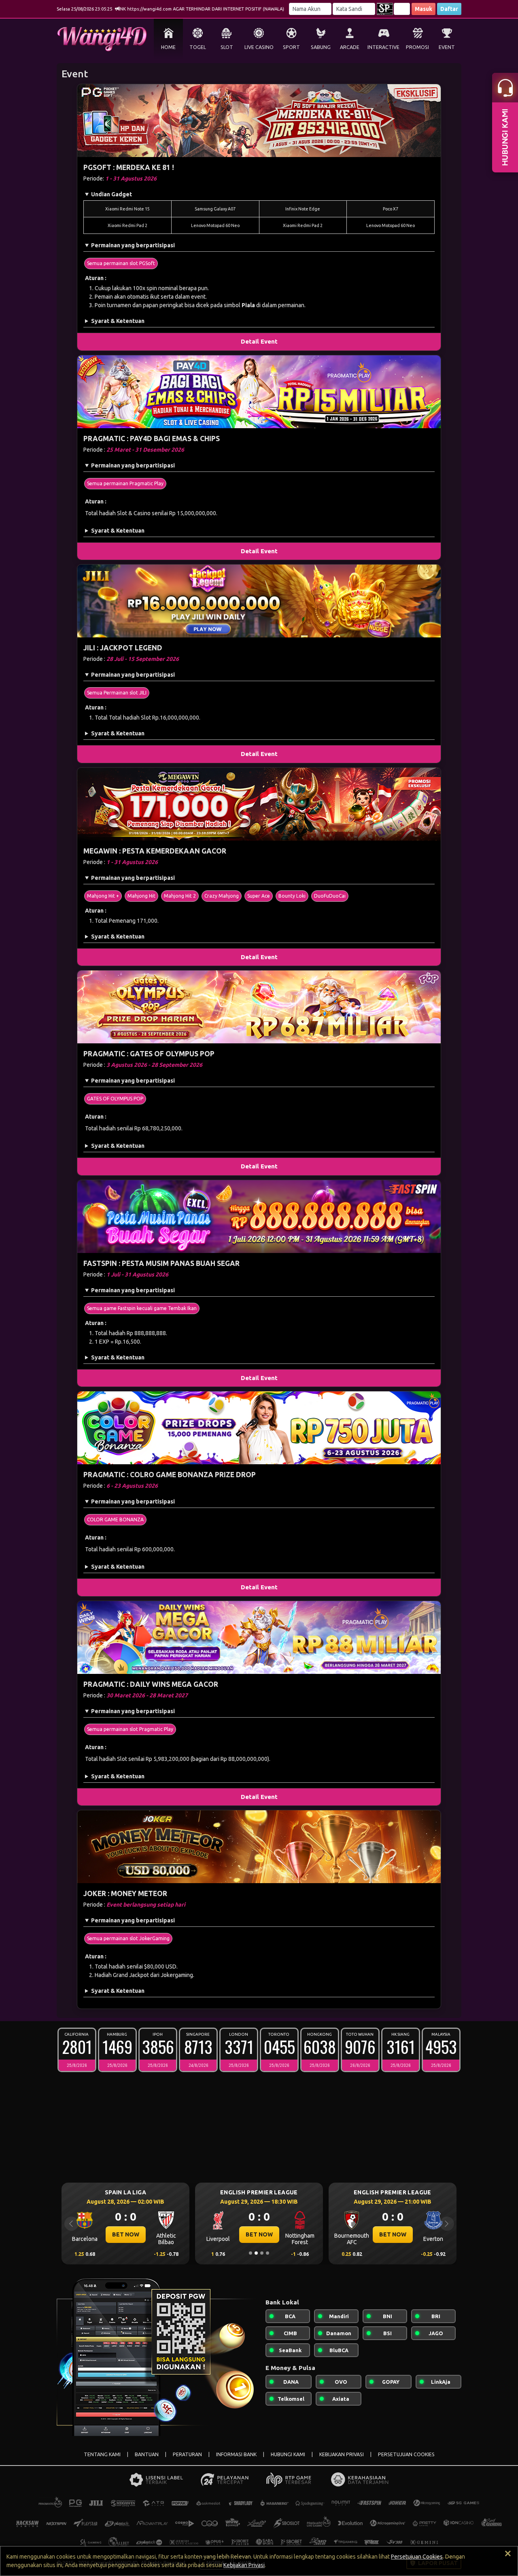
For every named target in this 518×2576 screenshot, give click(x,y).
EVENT (447, 47)
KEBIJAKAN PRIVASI (342, 2454)
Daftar (449, 9)
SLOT (227, 47)
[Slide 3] (262, 2253)
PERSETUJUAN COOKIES (406, 2454)
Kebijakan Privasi (244, 2565)
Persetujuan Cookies (417, 2557)
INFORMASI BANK (236, 2454)
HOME (168, 47)
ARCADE (350, 47)
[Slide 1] (251, 2253)
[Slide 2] (256, 2253)
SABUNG (321, 47)
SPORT (291, 47)
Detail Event (259, 341)
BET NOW (126, 2234)
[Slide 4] (267, 2253)
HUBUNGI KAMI (288, 2454)
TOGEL (198, 47)
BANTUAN (147, 2454)
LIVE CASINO (259, 47)
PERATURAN (187, 2454)
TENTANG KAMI (102, 2454)
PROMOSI (417, 47)
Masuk (424, 9)
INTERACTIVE (383, 47)
